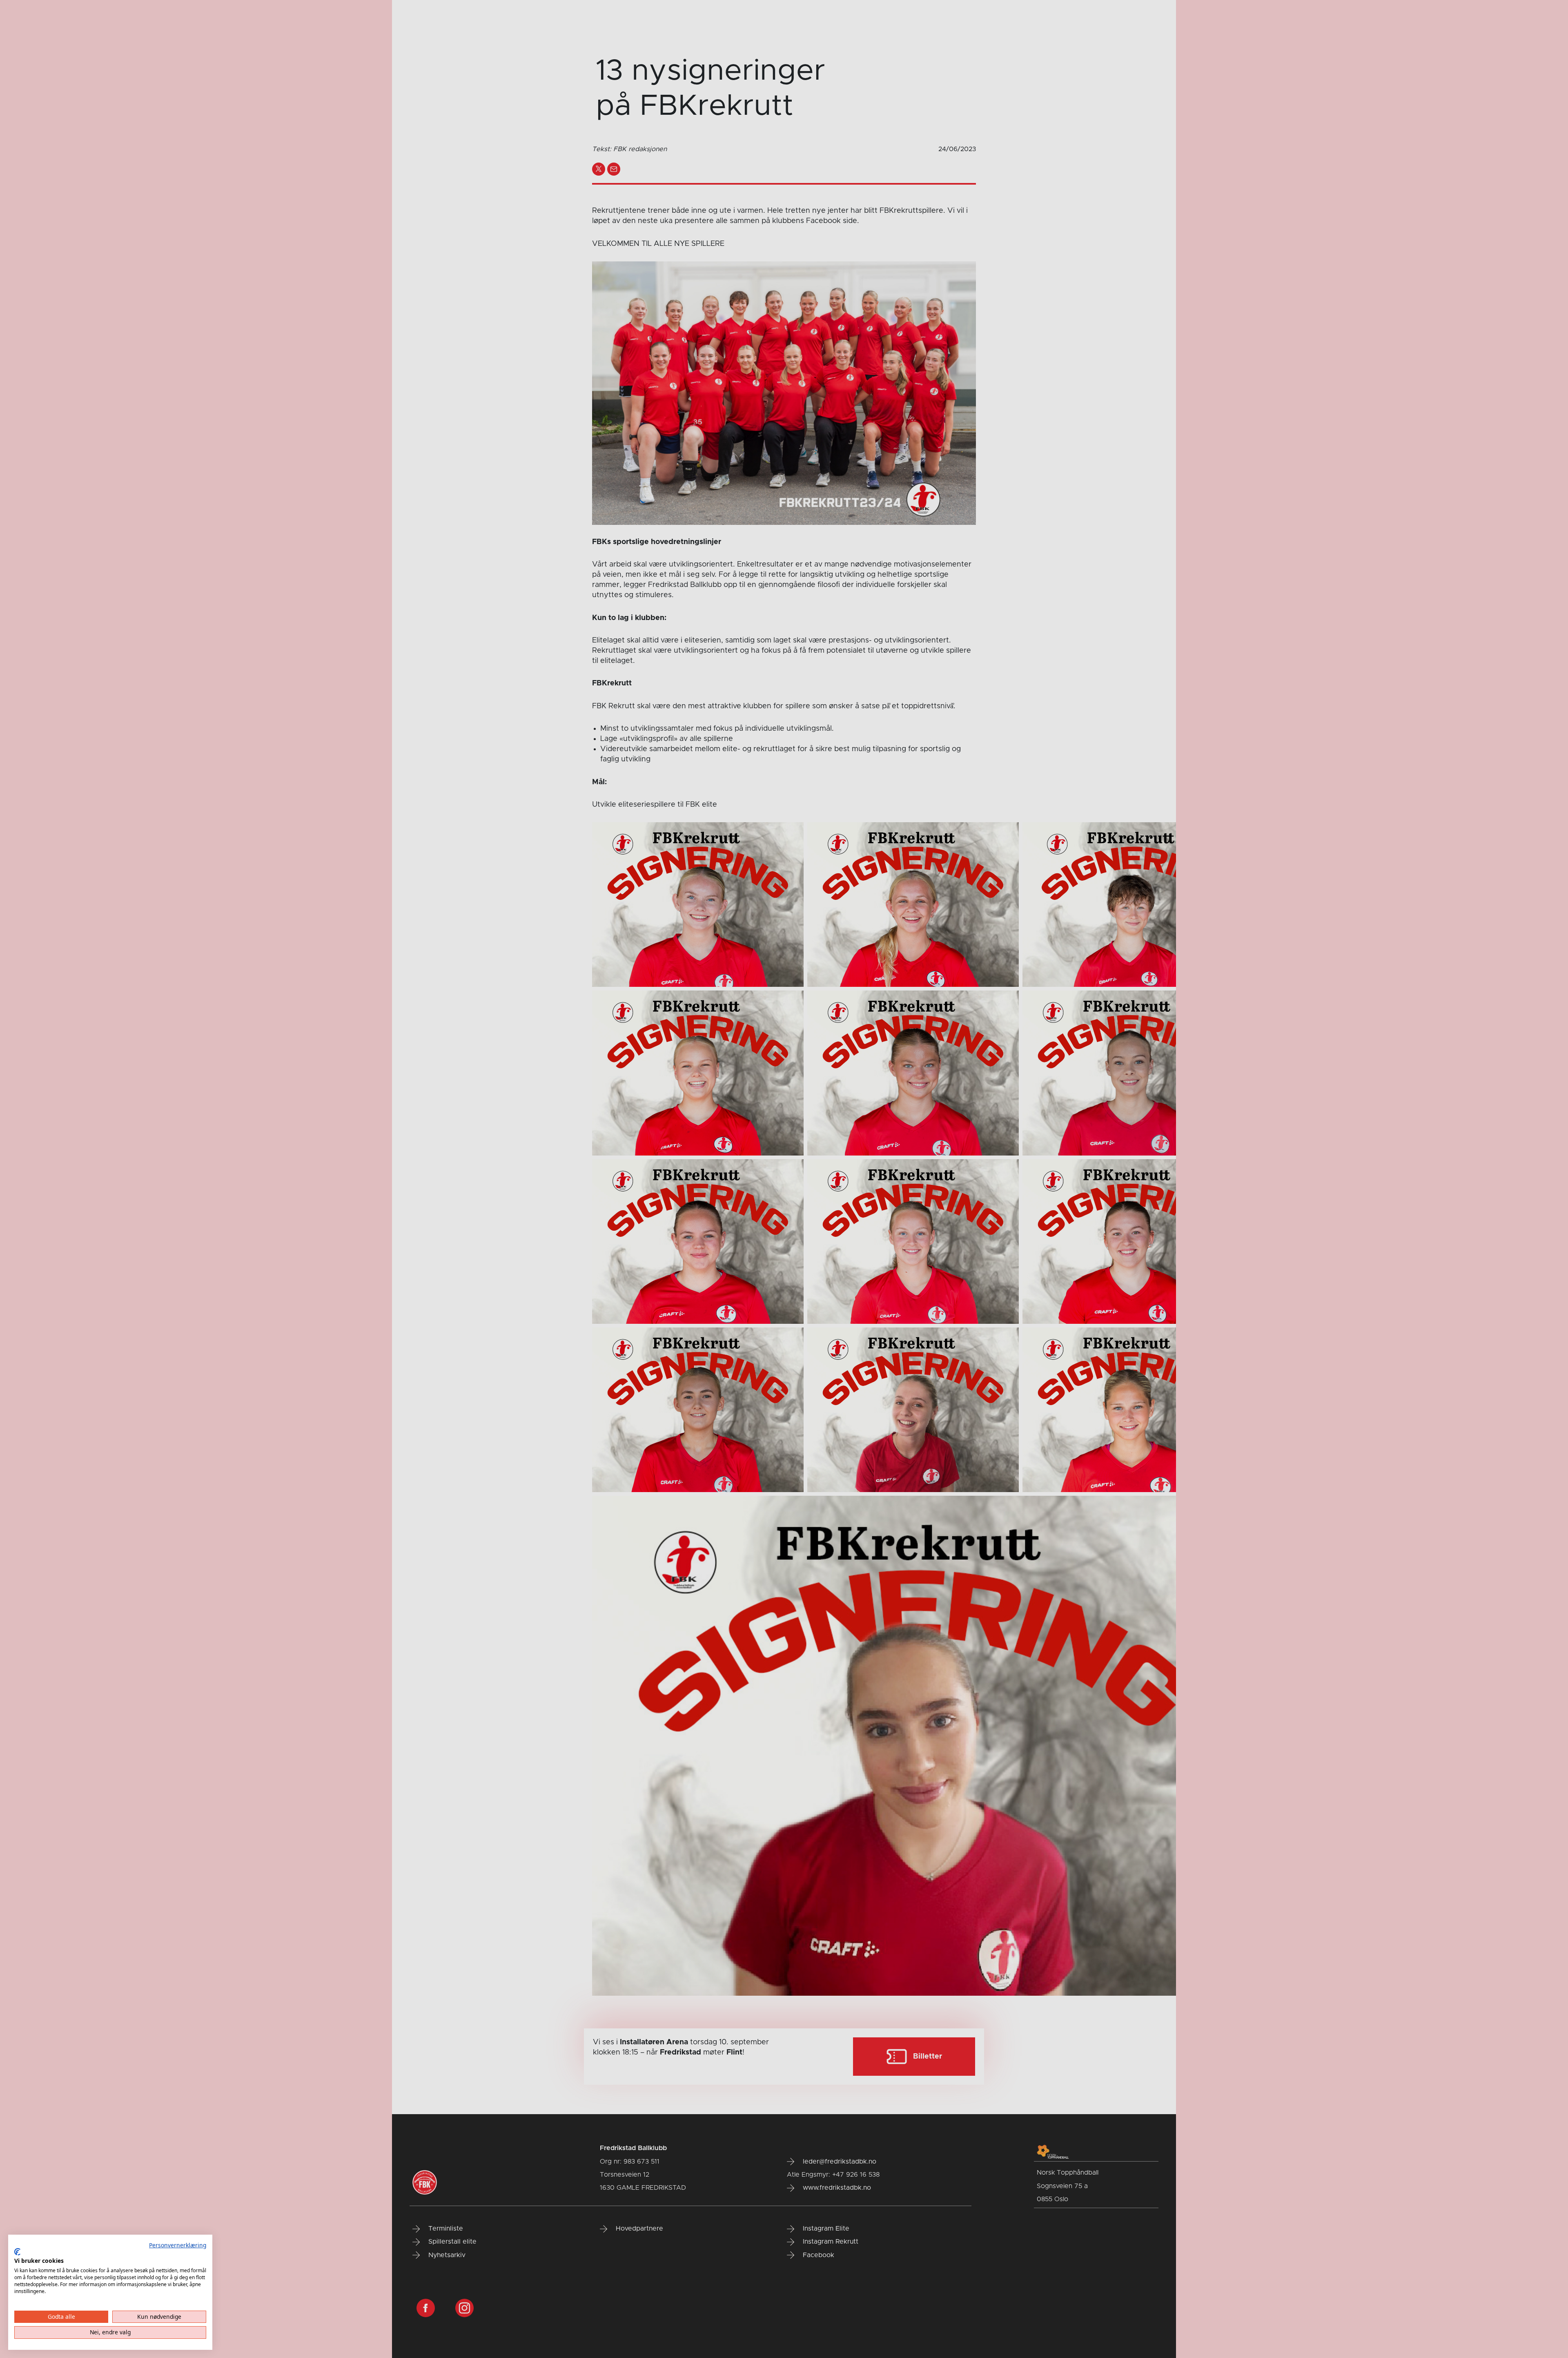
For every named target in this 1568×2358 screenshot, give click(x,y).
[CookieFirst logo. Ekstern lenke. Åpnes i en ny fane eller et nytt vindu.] (17, 2252)
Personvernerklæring (178, 2245)
